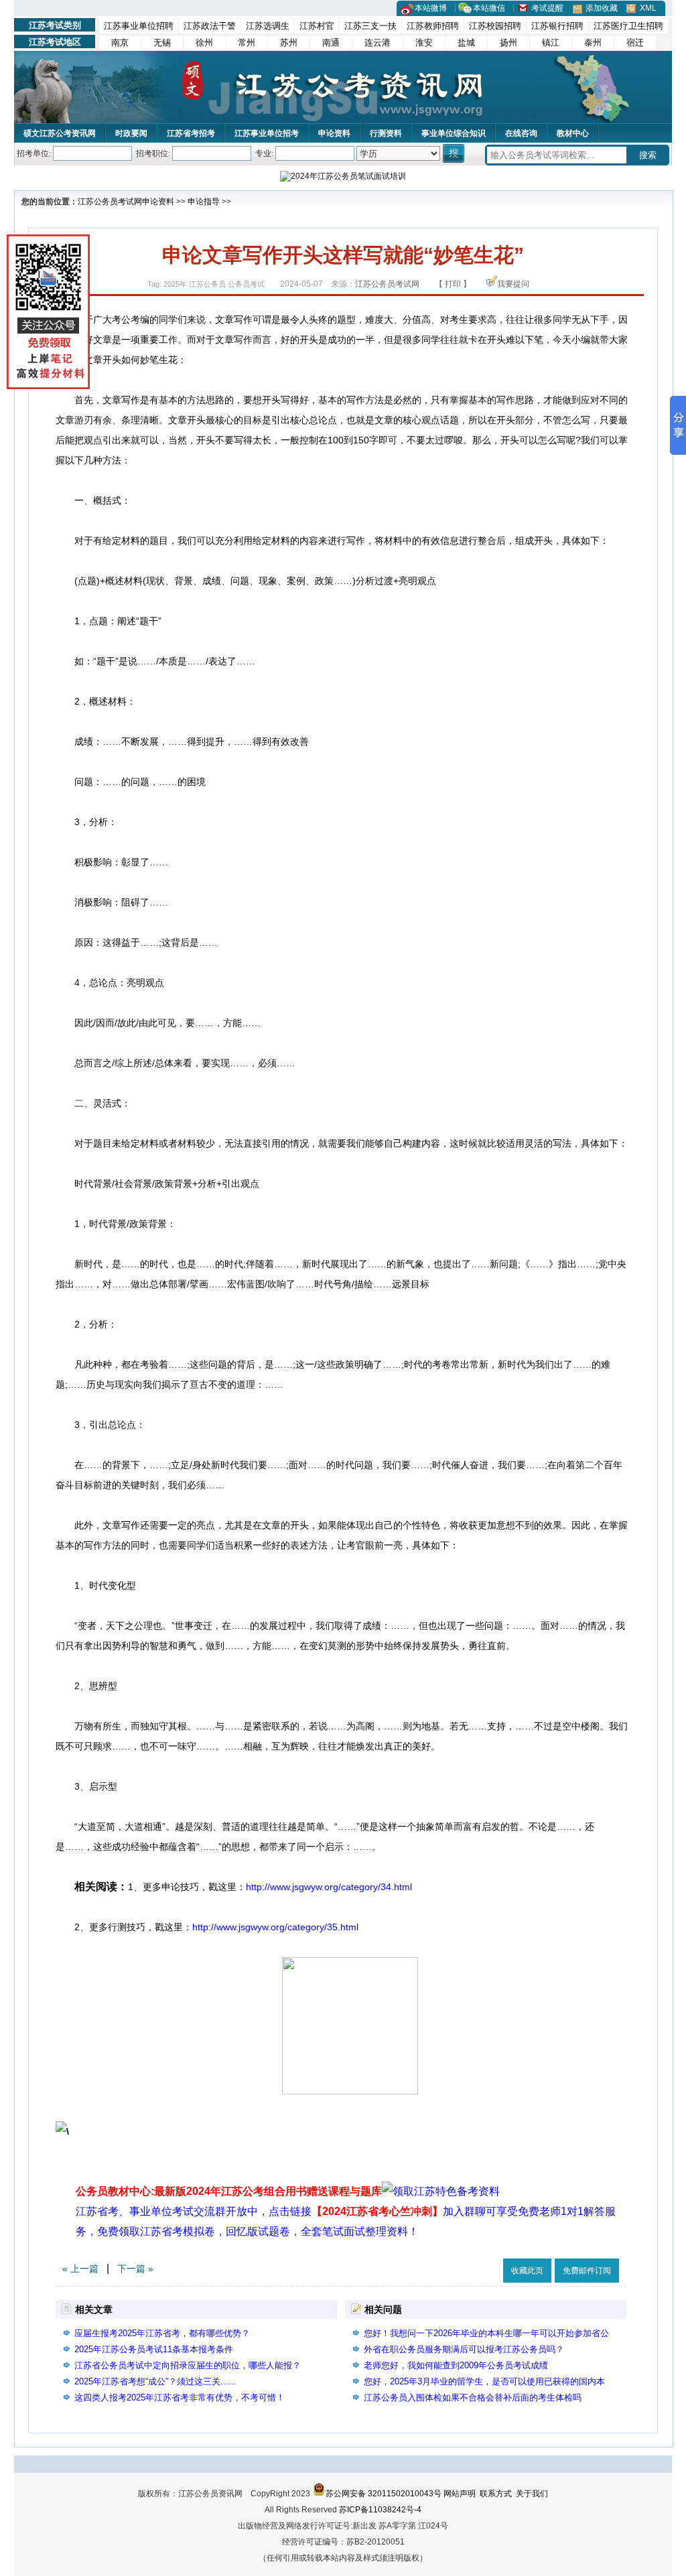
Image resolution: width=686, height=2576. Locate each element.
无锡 (162, 43)
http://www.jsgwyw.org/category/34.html (329, 1887)
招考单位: (34, 153)
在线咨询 (521, 133)
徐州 (204, 43)
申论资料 (334, 133)
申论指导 (204, 202)
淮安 (424, 43)
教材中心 (573, 133)
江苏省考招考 (191, 133)
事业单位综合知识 (454, 133)
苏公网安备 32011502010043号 (384, 2494)
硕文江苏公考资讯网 (60, 133)
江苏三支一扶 (370, 26)
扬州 (508, 43)
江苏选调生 (268, 26)
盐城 (466, 43)
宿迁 (635, 43)
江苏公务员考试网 (110, 202)
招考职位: (153, 153)
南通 (331, 43)
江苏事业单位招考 (267, 133)
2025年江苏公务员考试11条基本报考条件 (154, 2349)
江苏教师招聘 (433, 26)
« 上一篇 (80, 2269)
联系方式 (496, 2494)
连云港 (378, 43)
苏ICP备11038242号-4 (380, 2510)
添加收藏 (602, 8)
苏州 (289, 43)
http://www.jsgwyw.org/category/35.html (275, 1927)
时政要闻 (131, 133)
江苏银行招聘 (557, 26)
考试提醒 (547, 8)
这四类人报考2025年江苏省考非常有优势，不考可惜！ (180, 2398)
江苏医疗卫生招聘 (628, 26)
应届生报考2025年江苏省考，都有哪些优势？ (162, 2333)
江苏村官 (317, 26)
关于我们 (532, 2494)
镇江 (551, 43)
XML (648, 8)
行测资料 (386, 133)
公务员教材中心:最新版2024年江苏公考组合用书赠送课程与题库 (229, 2191)
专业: (264, 153)
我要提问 (513, 284)
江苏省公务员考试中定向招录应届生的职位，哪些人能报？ (188, 2365)
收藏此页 (527, 2271)
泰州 (593, 43)
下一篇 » (135, 2269)
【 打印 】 (453, 284)
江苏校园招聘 (495, 26)
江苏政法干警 (210, 26)
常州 (247, 43)
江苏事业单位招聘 (139, 26)
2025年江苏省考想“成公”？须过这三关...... (155, 2381)
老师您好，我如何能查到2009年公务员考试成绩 (456, 2365)
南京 (120, 43)
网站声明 (460, 2494)
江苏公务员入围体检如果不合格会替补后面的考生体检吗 (473, 2398)
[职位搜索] (455, 153)
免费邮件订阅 (587, 2271)
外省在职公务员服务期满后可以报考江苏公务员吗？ (464, 2349)
